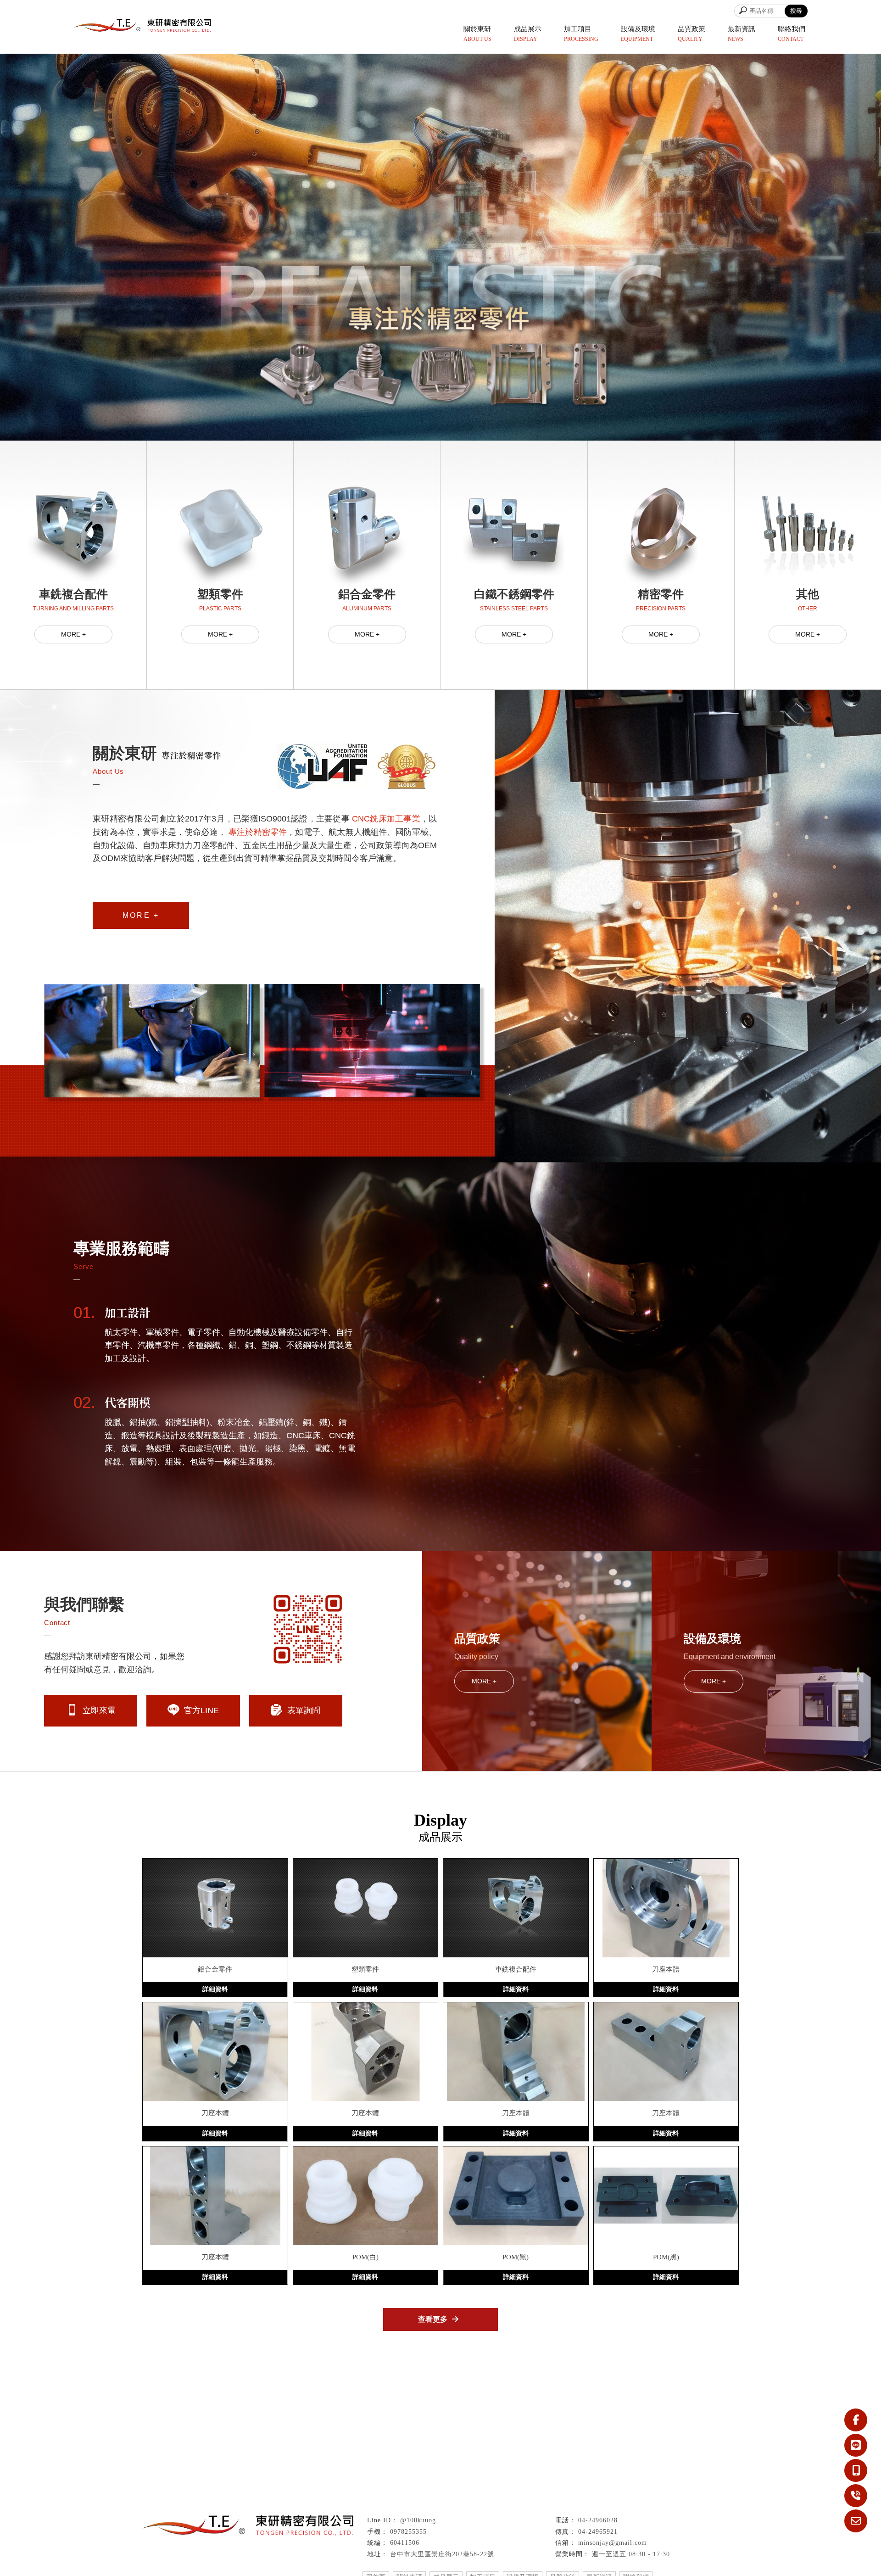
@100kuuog (418, 2520)
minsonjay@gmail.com (613, 2543)
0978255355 (408, 2532)
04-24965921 (598, 2532)
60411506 (405, 2543)
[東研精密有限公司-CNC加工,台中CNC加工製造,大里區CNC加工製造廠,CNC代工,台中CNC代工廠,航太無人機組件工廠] (142, 27)
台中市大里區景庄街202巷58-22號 (442, 2554)
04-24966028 (598, 2520)
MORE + (73, 634)
